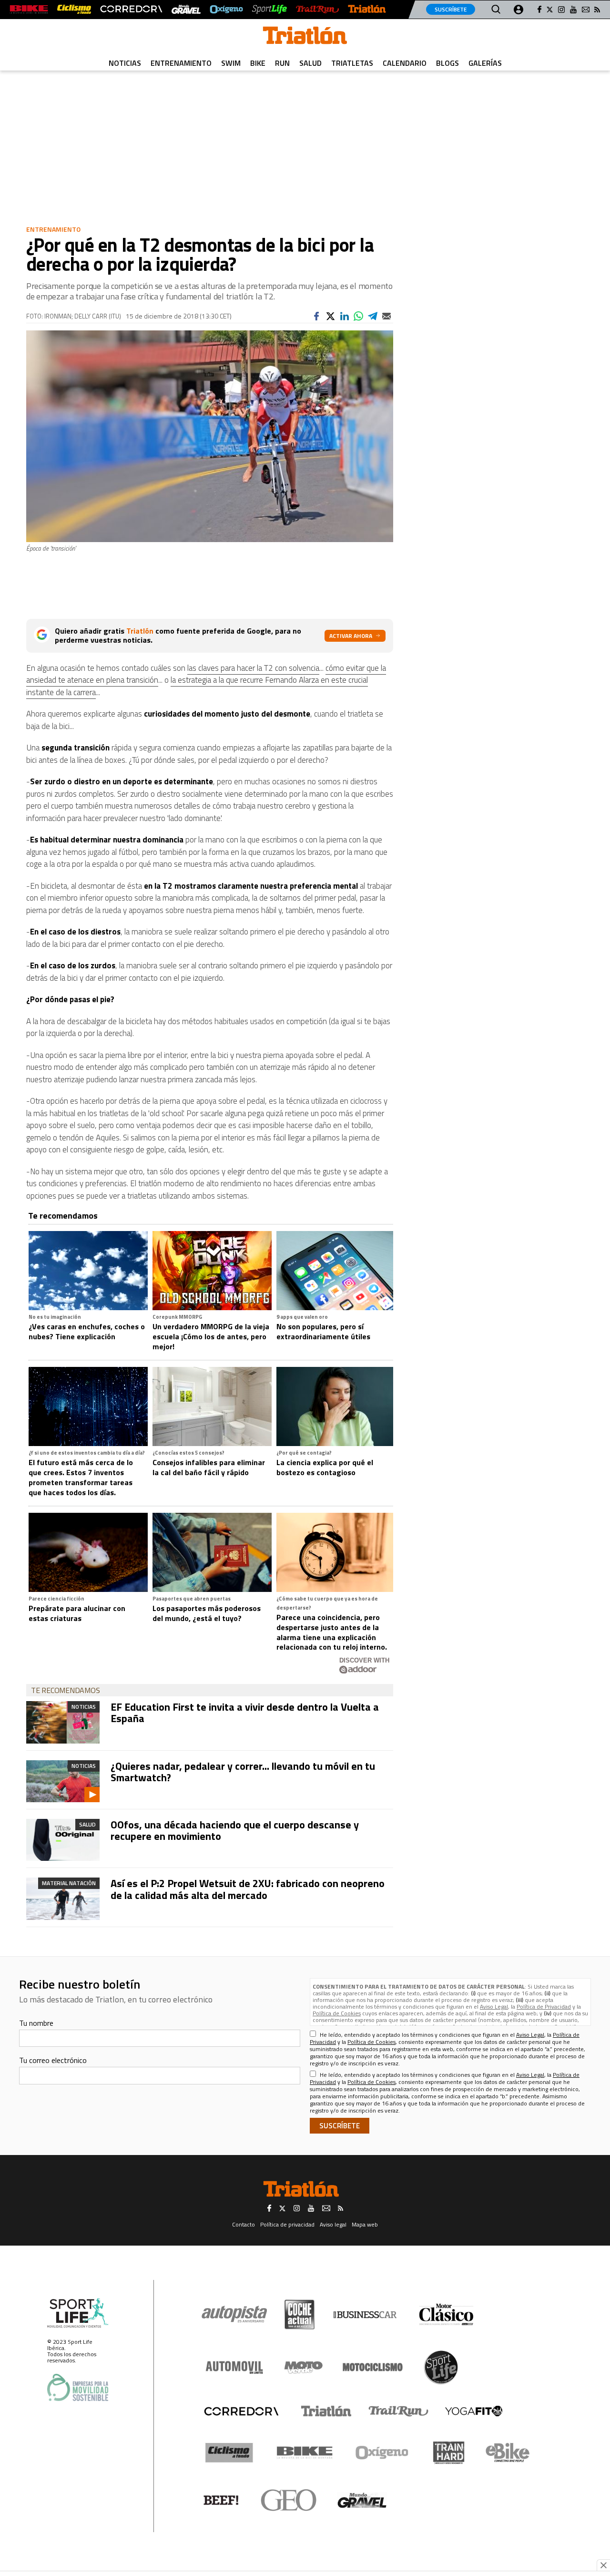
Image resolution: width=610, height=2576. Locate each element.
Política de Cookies (337, 2013)
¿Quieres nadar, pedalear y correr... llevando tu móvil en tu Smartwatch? (243, 1772)
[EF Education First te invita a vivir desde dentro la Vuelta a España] (63, 1722)
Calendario (405, 63)
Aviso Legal (494, 2006)
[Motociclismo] (373, 2367)
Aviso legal (333, 2224)
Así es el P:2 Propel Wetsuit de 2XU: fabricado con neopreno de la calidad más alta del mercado (248, 1889)
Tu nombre (36, 2023)
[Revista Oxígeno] (226, 9)
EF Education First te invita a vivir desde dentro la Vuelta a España (245, 1713)
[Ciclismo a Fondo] (229, 2453)
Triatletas (352, 63)
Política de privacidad (287, 2224)
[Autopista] (234, 2314)
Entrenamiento (181, 63)
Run (282, 63)
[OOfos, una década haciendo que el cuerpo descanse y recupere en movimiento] (63, 1840)
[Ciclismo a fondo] (74, 9)
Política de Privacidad (544, 2006)
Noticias (125, 63)
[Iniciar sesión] (518, 10)
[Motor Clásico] (446, 2314)
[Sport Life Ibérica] (78, 2313)
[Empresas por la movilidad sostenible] (78, 2387)
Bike (258, 63)
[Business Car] (365, 2315)
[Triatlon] (305, 37)
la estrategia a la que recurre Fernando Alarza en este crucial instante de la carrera (197, 686)
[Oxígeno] (384, 2453)
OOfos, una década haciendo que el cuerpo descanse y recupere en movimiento (235, 1830)
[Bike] (305, 2453)
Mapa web (365, 2224)
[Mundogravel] (362, 2500)
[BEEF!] (221, 2500)
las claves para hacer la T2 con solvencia (253, 668)
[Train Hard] (449, 2453)
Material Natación (69, 1883)
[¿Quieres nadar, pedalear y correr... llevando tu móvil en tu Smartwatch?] (63, 1781)
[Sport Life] (441, 2367)
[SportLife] (270, 9)
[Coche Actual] (300, 2314)
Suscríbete (451, 9)
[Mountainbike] (29, 9)
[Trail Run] (317, 9)
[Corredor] (241, 2411)
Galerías (485, 63)
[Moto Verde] (303, 2367)
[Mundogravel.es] (186, 9)
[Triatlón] (367, 9)
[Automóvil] (234, 2367)
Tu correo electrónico (53, 2060)
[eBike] (508, 2453)
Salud (310, 63)
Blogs (447, 63)
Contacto (244, 2224)
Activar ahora (351, 636)
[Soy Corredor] (131, 9)
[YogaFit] (474, 2411)
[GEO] (289, 2500)
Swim (231, 63)
